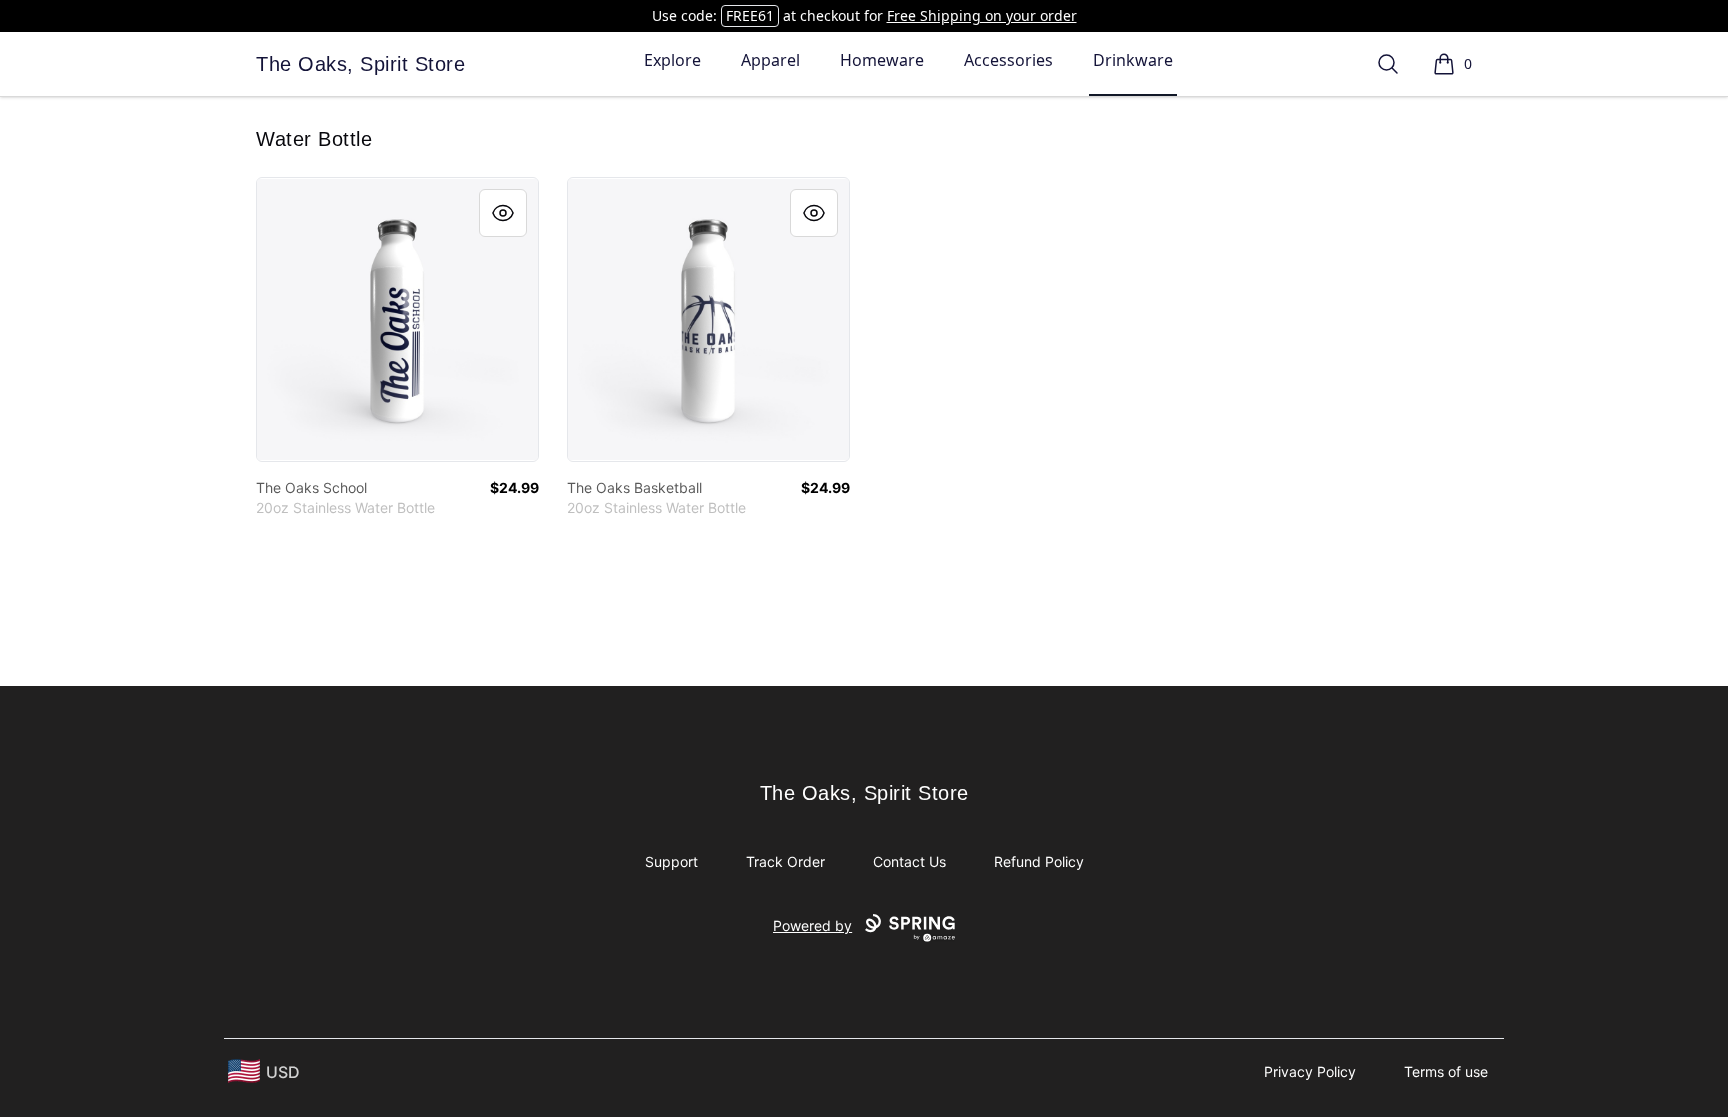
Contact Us (909, 861)
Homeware (882, 60)
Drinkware (1133, 60)
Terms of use (1446, 1071)
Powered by (812, 925)
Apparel (770, 60)
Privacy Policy (1310, 1071)
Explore (672, 60)
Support (671, 861)
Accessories (1008, 60)
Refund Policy (1039, 861)
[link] (397, 319)
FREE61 (750, 15)
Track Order (785, 861)
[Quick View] (503, 213)
